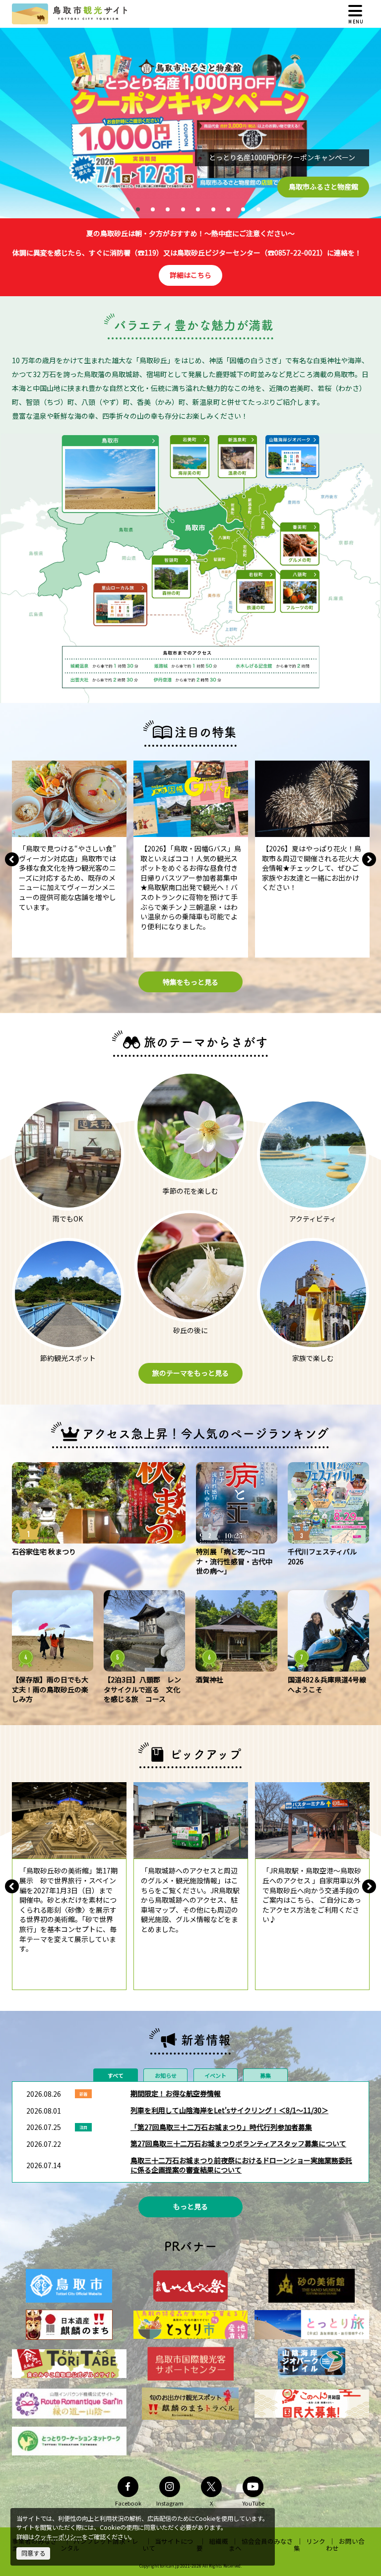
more (21, 765)
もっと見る (190, 2206)
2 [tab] (138, 209)
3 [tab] (153, 209)
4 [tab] (168, 209)
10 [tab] (258, 209)
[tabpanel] (190, 123)
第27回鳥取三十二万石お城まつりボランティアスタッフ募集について (238, 2143)
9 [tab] (243, 209)
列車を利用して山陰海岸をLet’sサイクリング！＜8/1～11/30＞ (229, 2110)
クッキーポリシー (58, 2537)
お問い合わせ (345, 2544)
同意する (33, 2553)
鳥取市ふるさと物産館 (323, 187)
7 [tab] (213, 209)
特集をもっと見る (190, 982)
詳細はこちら (190, 275)
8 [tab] (228, 209)
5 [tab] (183, 209)
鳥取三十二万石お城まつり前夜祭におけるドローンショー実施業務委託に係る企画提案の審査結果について (241, 2165)
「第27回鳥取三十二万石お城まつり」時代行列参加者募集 (221, 2127)
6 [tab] (198, 209)
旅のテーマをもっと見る (190, 1373)
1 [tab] (123, 209)
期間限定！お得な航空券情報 (176, 2093)
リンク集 (310, 2544)
